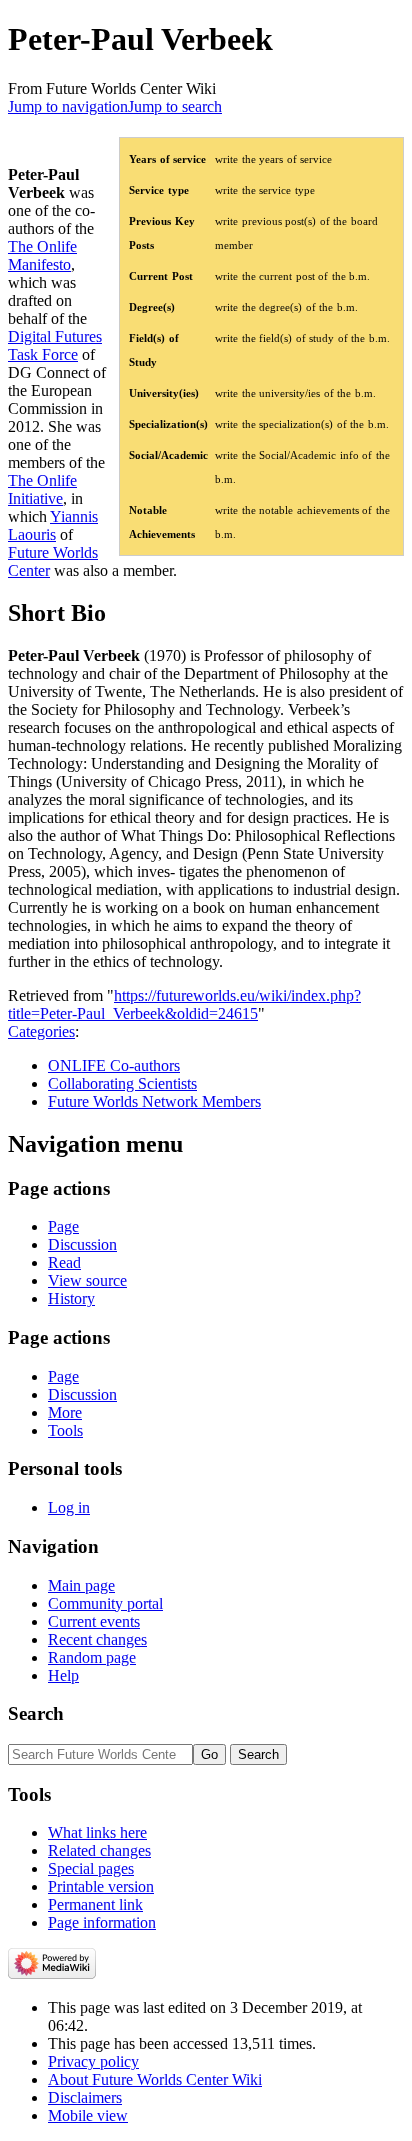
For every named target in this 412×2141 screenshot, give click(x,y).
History (71, 1298)
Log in (69, 1507)
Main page (81, 1585)
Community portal (105, 1603)
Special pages (91, 1868)
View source (87, 1280)
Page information (102, 1922)
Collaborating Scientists (122, 1083)
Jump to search (175, 106)
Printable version (101, 1886)
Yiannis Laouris (53, 525)
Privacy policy (93, 2061)
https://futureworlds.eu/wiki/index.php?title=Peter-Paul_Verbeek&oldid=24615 (184, 1004)
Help (63, 1675)
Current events (94, 1621)
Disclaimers (85, 2097)
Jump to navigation (68, 106)
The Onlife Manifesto (42, 255)
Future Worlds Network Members (154, 1101)
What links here (97, 1832)
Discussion (82, 1244)
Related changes (99, 1850)
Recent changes (97, 1639)
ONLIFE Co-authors (114, 1065)
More (65, 1412)
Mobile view (88, 2115)
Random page (92, 1657)
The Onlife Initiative (42, 489)
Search (36, 1713)
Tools (65, 1430)
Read (64, 1262)
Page (63, 1226)
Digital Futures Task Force (55, 345)
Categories (41, 1031)
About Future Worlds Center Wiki (155, 2079)
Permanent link (95, 1904)
